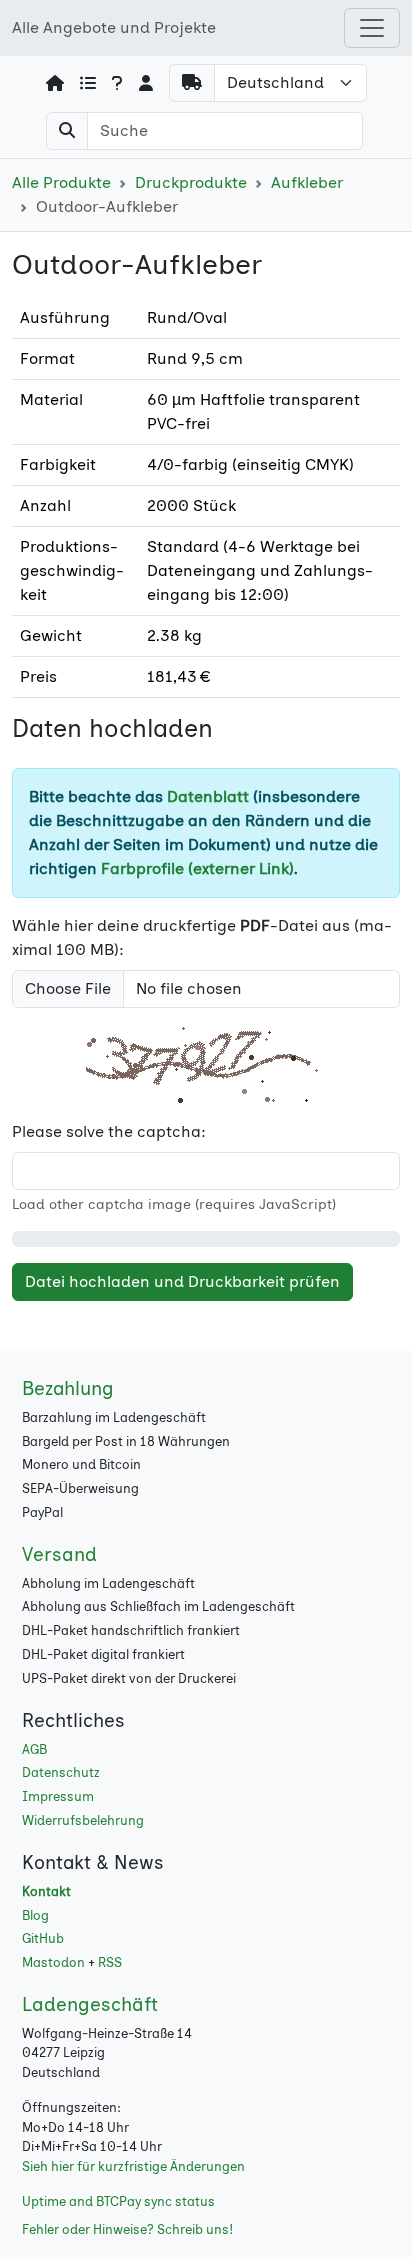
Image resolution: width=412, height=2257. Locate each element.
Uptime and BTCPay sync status (118, 2201)
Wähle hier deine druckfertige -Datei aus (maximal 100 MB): (202, 937)
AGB (34, 1749)
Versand (59, 1554)
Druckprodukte (191, 182)
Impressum (58, 1796)
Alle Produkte (61, 182)
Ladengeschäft (90, 2004)
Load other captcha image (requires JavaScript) (174, 1204)
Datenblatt (208, 796)
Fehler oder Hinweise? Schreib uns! (127, 2229)
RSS (110, 1962)
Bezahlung (68, 1388)
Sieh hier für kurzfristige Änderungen (133, 2166)
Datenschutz (61, 1772)
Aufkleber (307, 182)
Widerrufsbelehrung (83, 1820)
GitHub (43, 1938)
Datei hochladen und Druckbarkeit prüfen (182, 1281)
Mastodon (53, 1962)
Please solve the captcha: (109, 1131)
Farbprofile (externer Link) (197, 868)
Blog (35, 1915)
